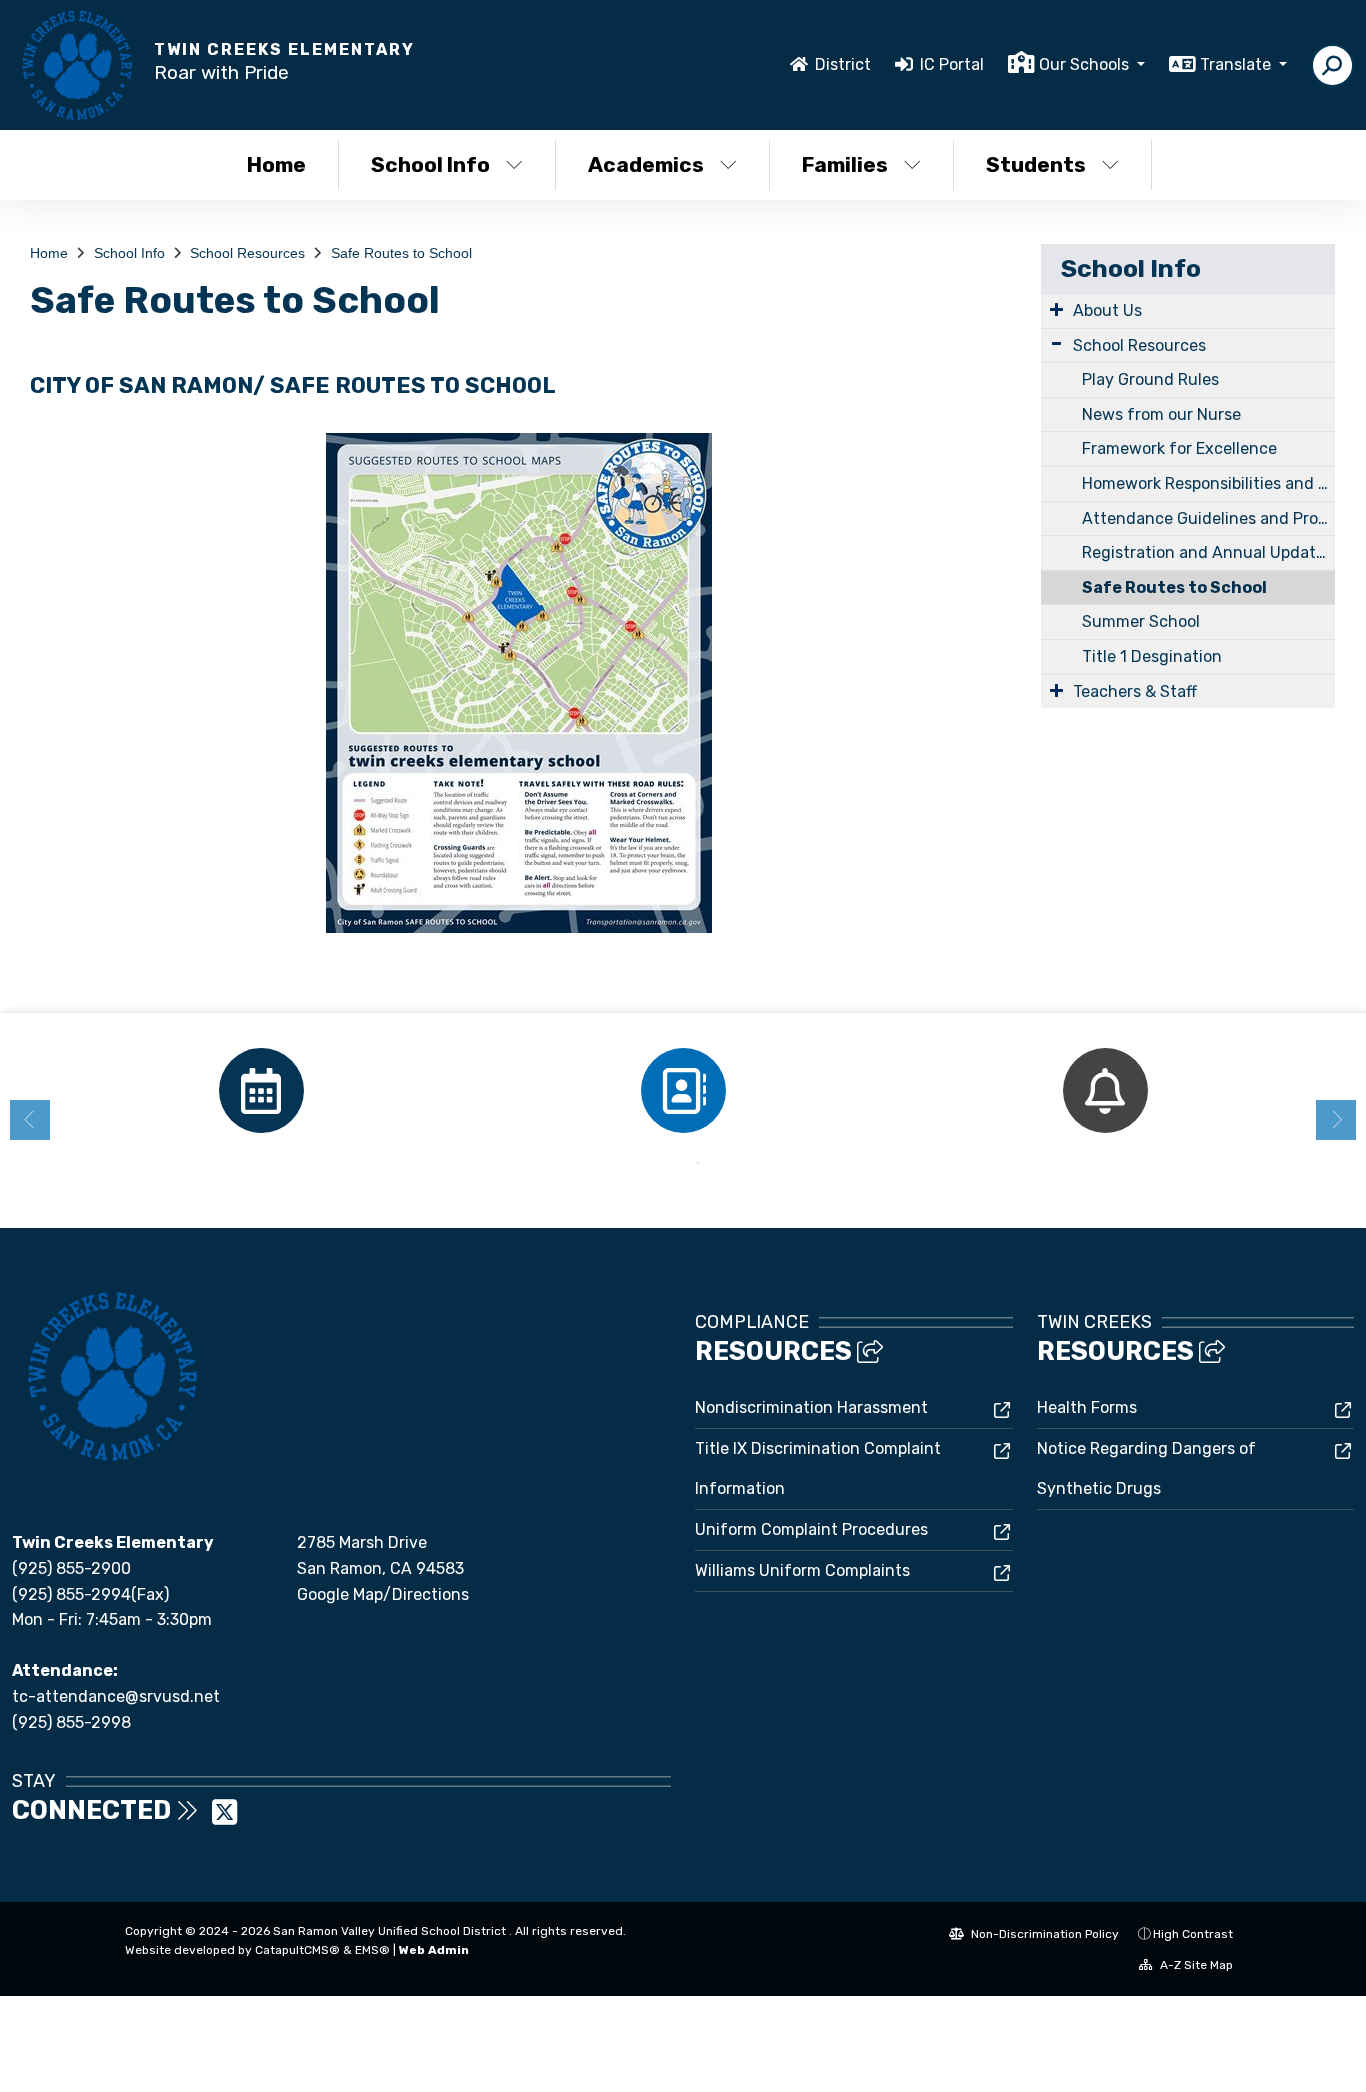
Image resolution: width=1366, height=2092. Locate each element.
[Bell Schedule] (1105, 1090)
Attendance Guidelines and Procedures (1208, 518)
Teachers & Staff (1135, 691)
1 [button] (668, 1163)
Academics (646, 164)
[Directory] (683, 1090)
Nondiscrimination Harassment (811, 1407)
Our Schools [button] (1086, 64)
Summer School (1141, 621)
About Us (1107, 310)
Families (845, 164)
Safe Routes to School (401, 253)
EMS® (372, 1950)
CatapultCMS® (297, 1950)
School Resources (247, 253)
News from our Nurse (1161, 414)
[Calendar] (261, 1090)
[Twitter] (224, 1818)
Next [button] (1336, 1120)
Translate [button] (1237, 64)
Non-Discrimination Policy (1043, 1934)
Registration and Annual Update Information (1208, 552)
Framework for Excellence (1179, 448)
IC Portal (952, 64)
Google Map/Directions (383, 1594)
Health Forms (1087, 1407)
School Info (430, 164)
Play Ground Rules (1150, 379)
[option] (261, 1090)
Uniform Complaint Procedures (811, 1529)
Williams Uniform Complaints (802, 1570)
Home (276, 164)
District (843, 64)
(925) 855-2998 (71, 1722)
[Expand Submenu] (1056, 309)
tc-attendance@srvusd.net (116, 1696)
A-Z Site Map (1195, 1965)
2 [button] (698, 1163)
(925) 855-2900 (71, 1568)
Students (1036, 164)
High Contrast (1193, 1934)
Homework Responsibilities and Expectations (1208, 483)
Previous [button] (30, 1120)
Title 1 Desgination (1152, 656)
